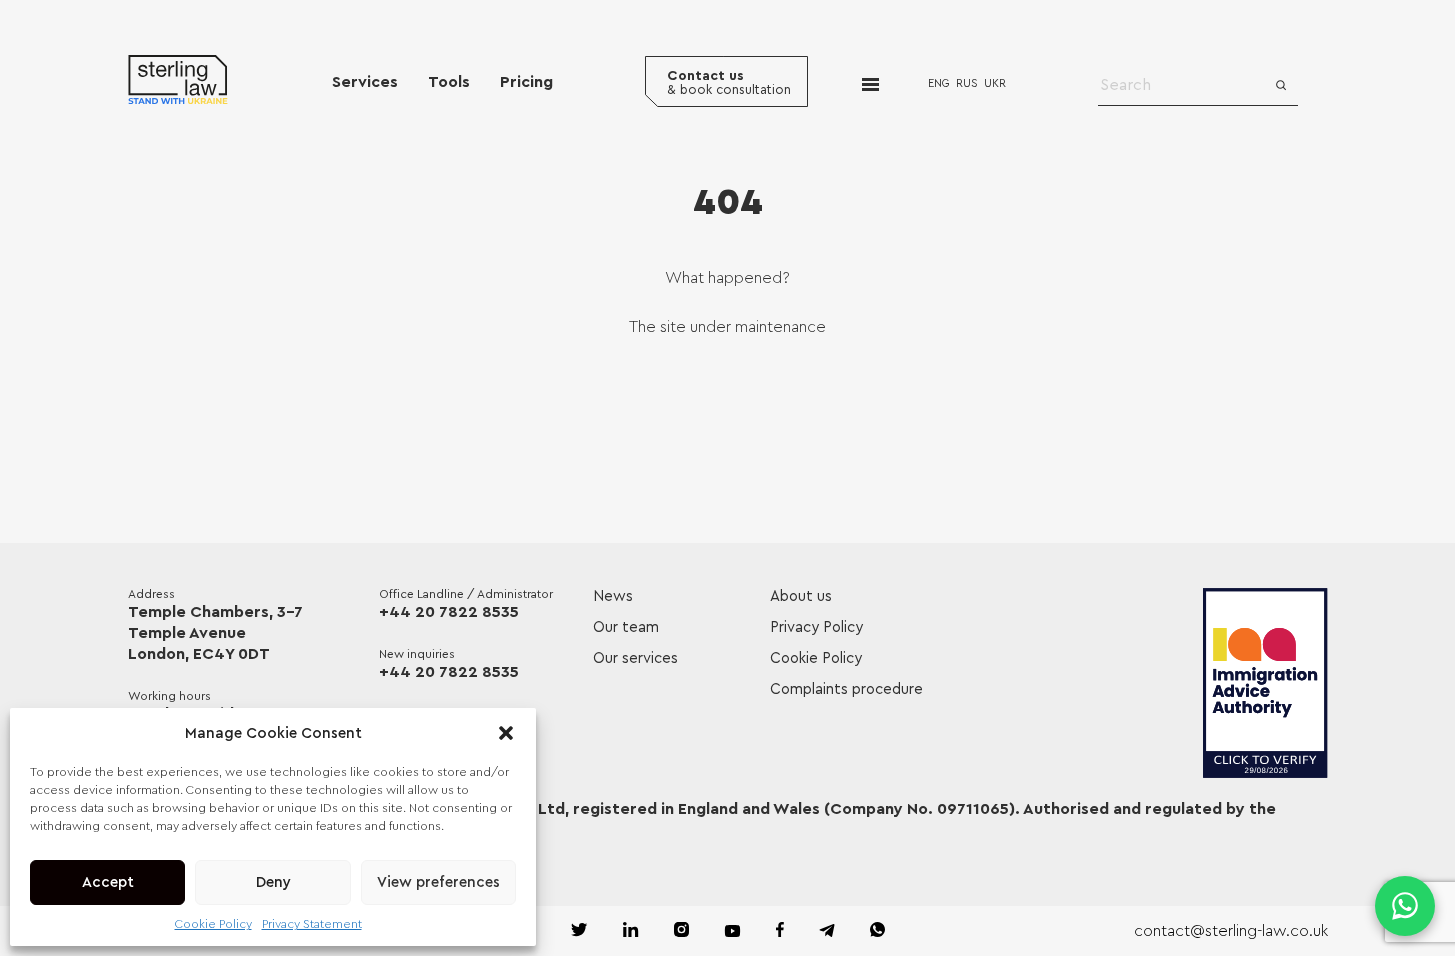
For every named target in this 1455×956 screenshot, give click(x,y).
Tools (449, 82)
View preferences (438, 882)
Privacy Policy (816, 627)
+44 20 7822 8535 (449, 612)
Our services (635, 658)
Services (365, 82)
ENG (939, 83)
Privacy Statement (312, 924)
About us (801, 596)
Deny (273, 882)
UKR (995, 83)
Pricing (526, 82)
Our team (626, 627)
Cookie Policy (213, 924)
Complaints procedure (846, 689)
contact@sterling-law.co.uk (1231, 931)
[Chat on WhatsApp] (1405, 906)
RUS (967, 83)
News (613, 596)
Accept (108, 882)
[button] (506, 733)
